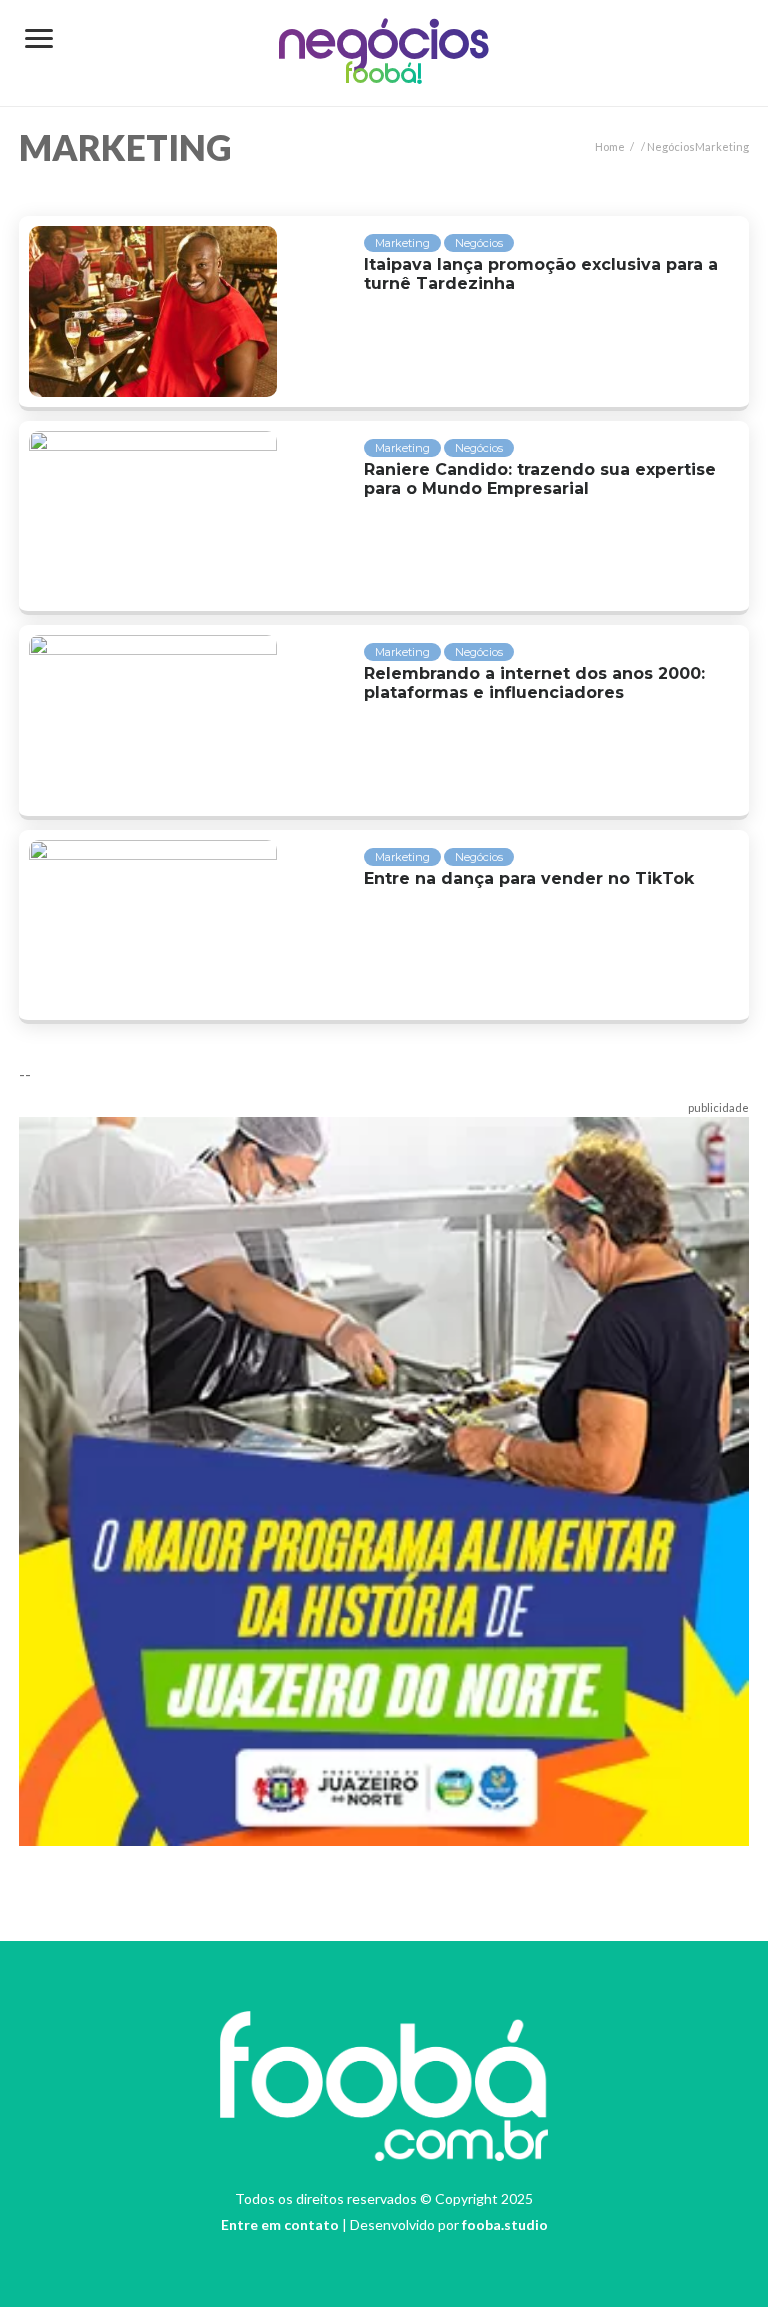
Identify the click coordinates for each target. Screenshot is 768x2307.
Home (610, 146)
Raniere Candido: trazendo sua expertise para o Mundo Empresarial (540, 479)
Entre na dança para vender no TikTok (529, 878)
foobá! (384, 76)
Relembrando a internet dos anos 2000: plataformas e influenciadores (534, 683)
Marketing (402, 243)
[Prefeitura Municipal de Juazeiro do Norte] (384, 1479)
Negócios (384, 44)
